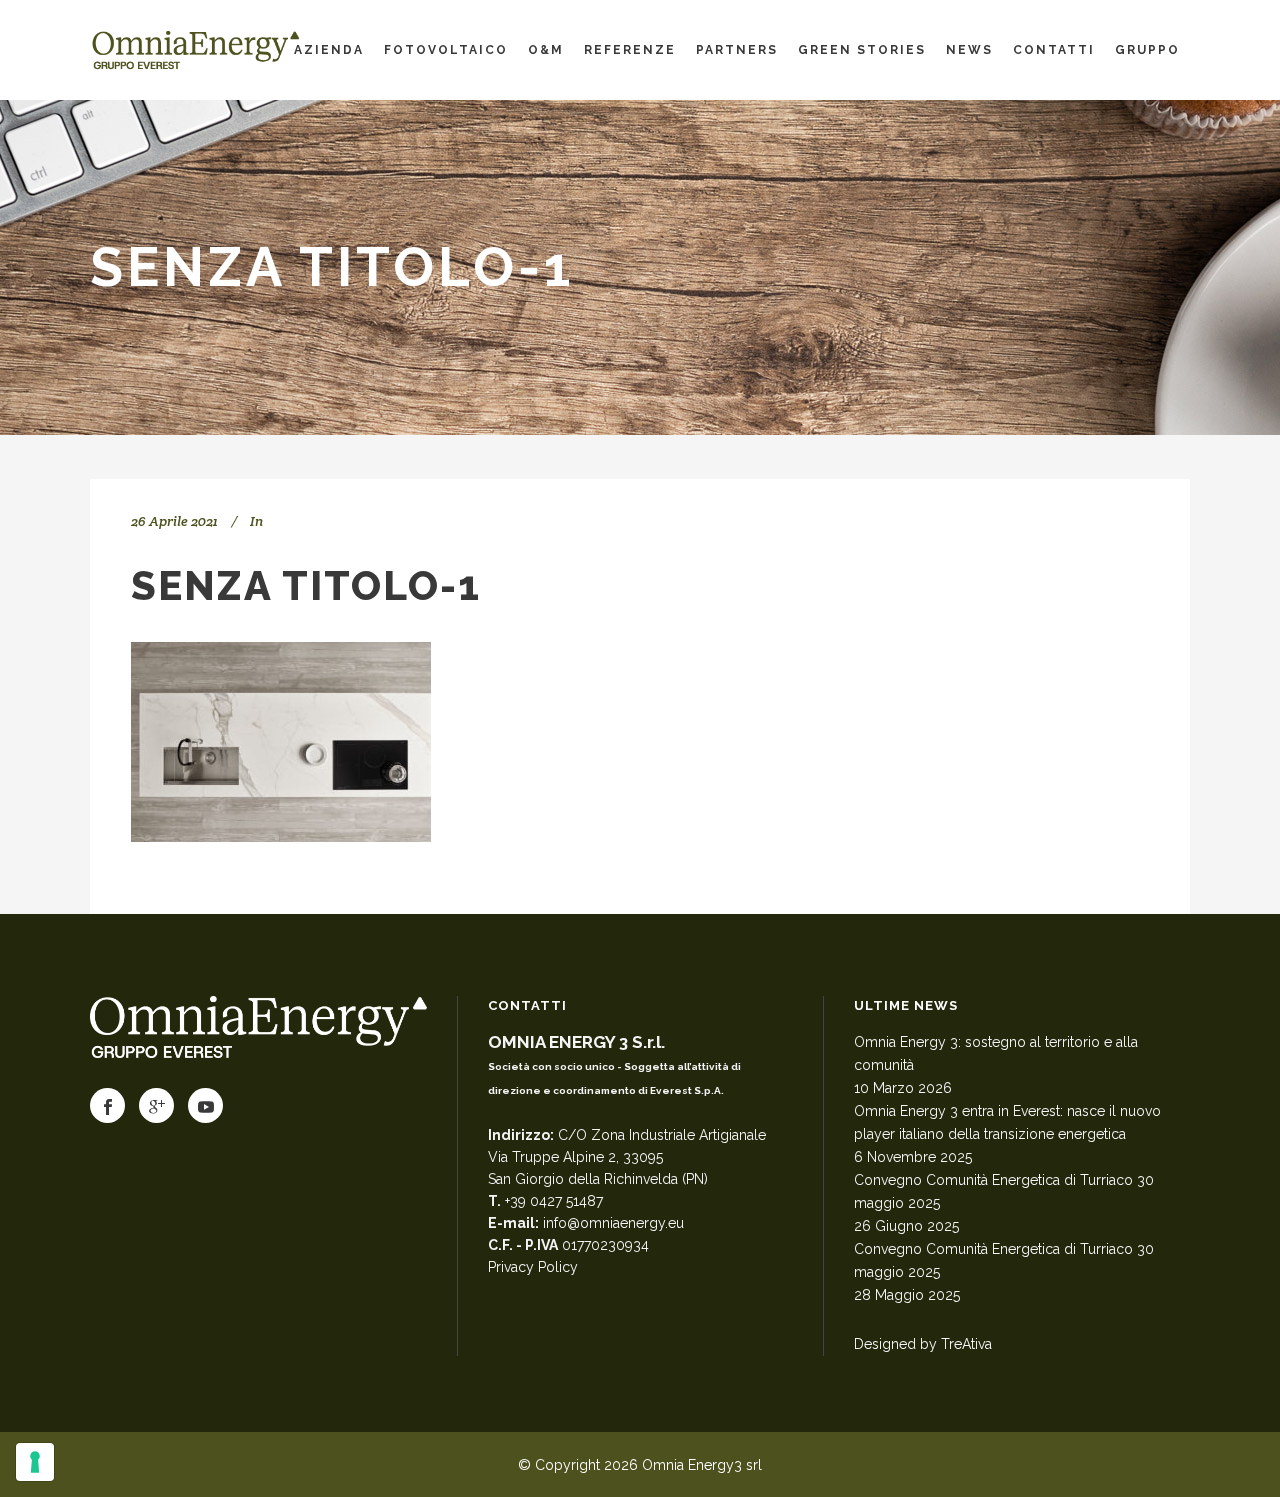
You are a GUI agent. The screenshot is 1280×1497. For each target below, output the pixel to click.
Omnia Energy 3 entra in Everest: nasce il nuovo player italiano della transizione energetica (1007, 1122)
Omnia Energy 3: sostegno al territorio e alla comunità (996, 1053)
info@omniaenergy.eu (613, 1223)
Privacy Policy (533, 1267)
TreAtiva (966, 1344)
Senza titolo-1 (306, 585)
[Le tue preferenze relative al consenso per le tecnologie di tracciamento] (35, 1462)
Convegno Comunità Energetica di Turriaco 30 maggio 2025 (1004, 1191)
